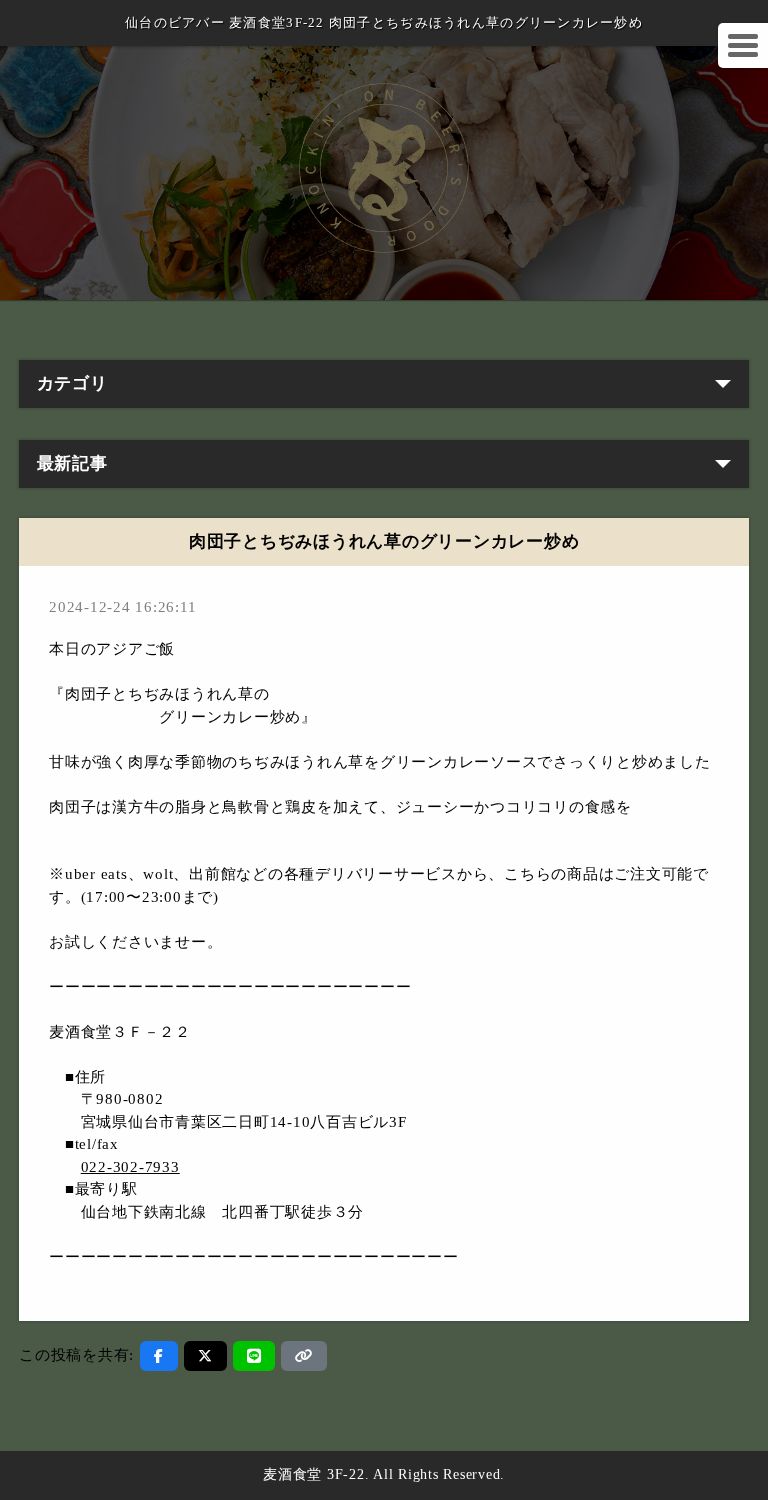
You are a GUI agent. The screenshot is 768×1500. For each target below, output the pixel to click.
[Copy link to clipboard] (304, 1356)
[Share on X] (205, 1356)
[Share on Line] (254, 1356)
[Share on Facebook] (159, 1356)
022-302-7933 (130, 1167)
